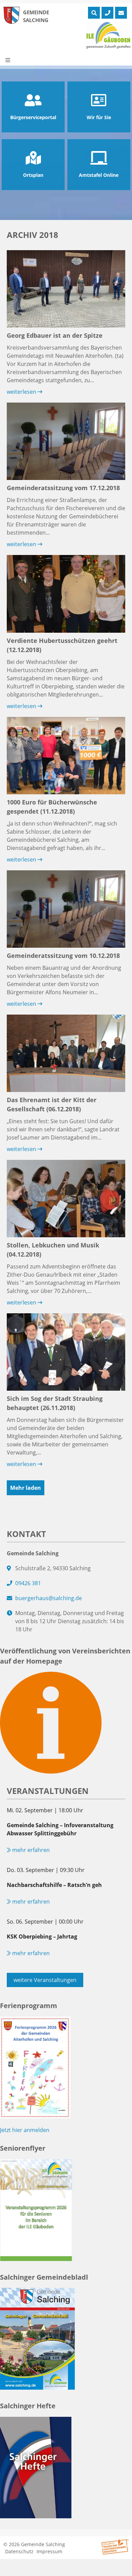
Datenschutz (19, 2551)
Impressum (49, 2551)
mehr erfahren (30, 1850)
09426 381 (28, 1583)
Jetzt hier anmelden (25, 2130)
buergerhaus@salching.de (49, 1598)
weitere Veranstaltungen (45, 1980)
